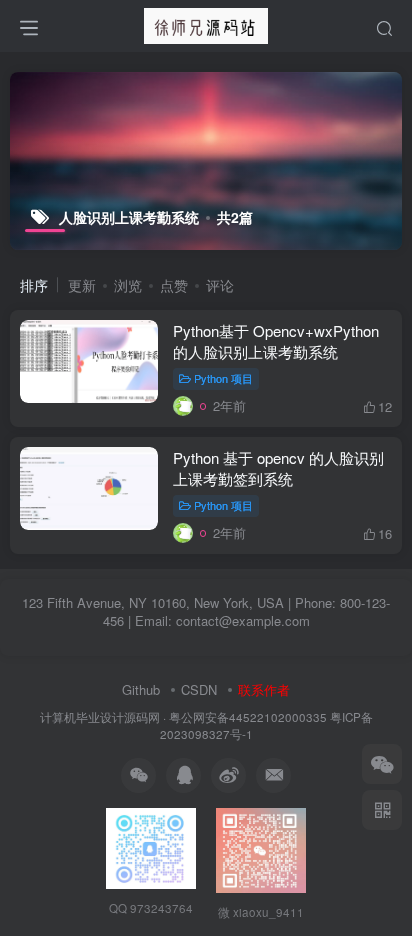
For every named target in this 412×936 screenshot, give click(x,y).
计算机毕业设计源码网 (100, 717)
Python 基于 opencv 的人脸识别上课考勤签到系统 (278, 468)
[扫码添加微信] (382, 764)
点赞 (174, 285)
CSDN (199, 689)
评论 (220, 285)
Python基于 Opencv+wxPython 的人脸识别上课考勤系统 (276, 341)
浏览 (128, 285)
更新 (82, 285)
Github (141, 689)
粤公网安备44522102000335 (248, 717)
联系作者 (264, 689)
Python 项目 (223, 378)
